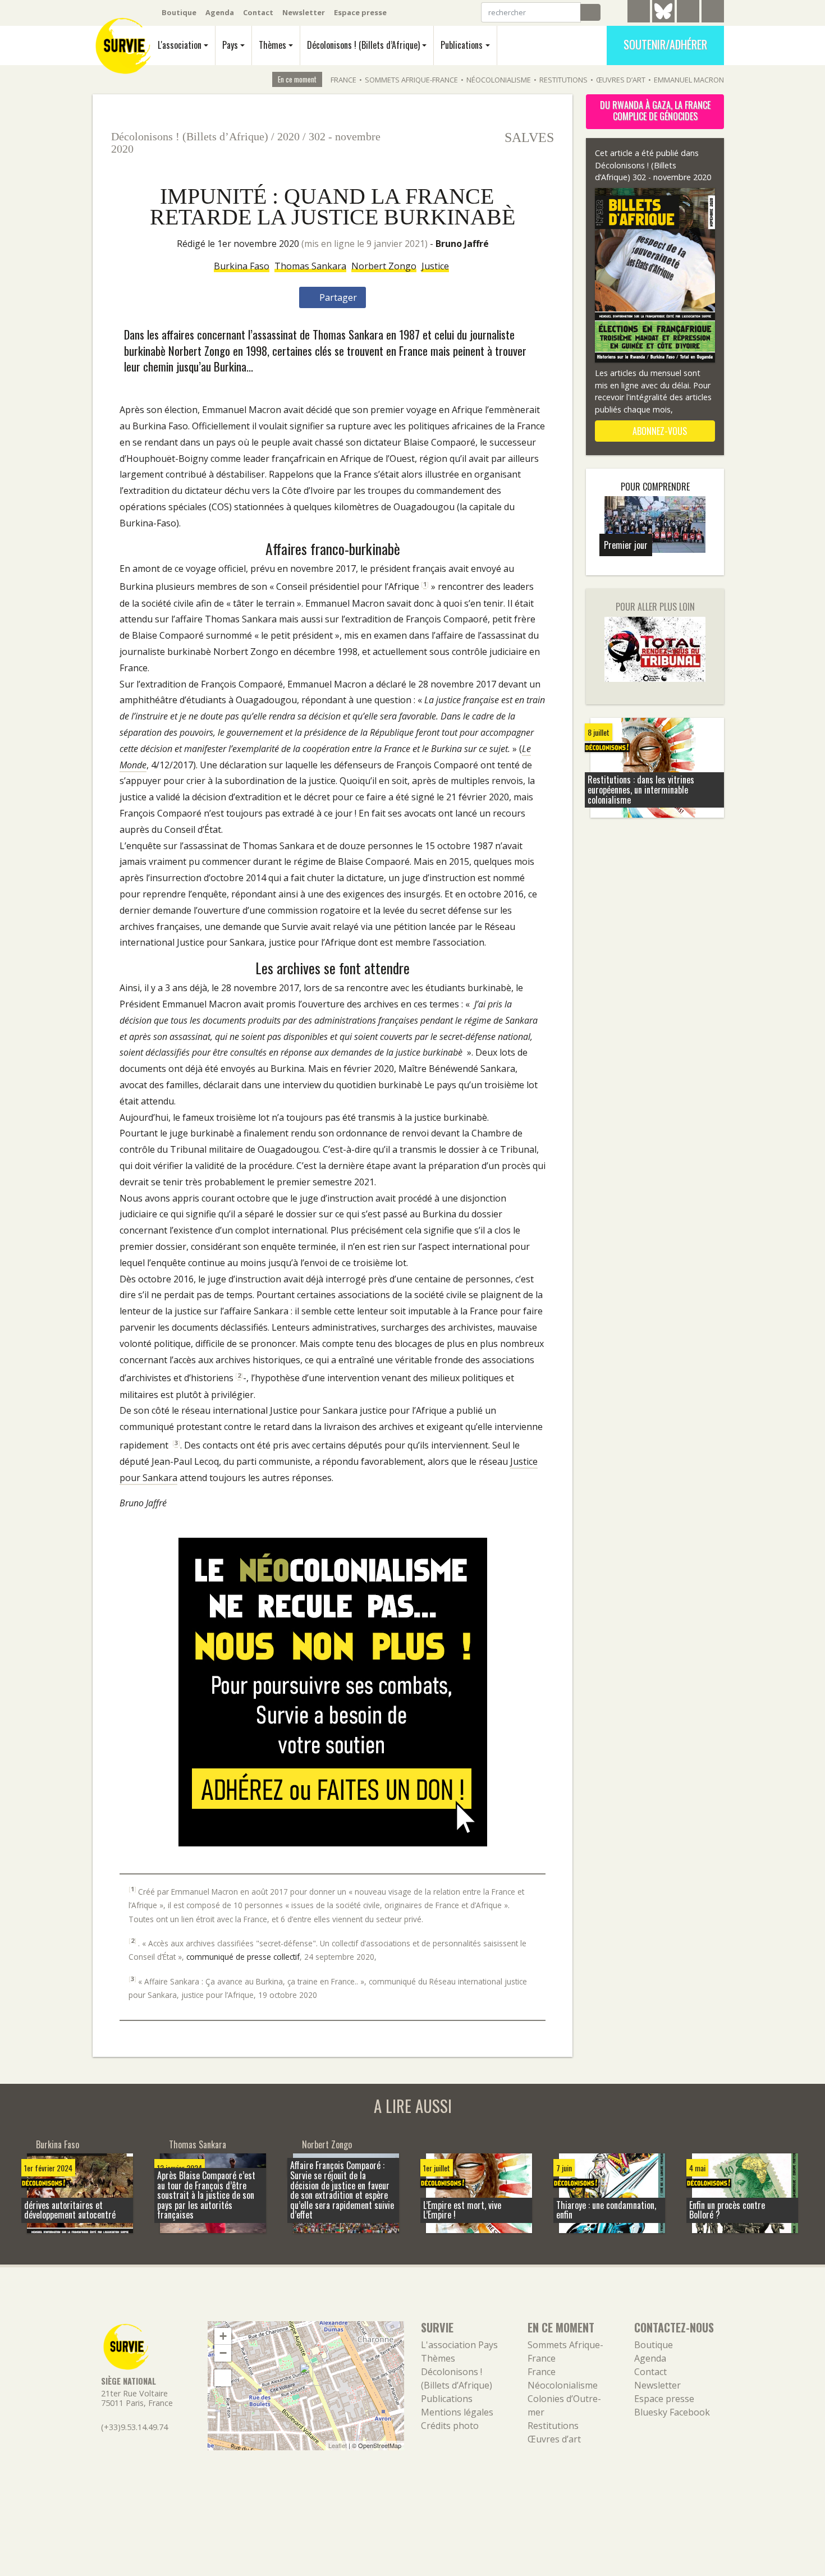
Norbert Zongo (384, 266)
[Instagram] (713, 13)
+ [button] (223, 2336)
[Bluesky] (663, 20)
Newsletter (304, 12)
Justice (435, 266)
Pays (230, 45)
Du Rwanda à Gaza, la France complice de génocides (655, 111)
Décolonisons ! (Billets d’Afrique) (363, 45)
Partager (337, 297)
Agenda (220, 12)
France (343, 80)
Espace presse (360, 12)
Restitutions (563, 80)
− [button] (223, 2353)
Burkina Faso (242, 266)
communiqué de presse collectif (243, 1957)
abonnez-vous (659, 431)
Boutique (179, 12)
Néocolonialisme (499, 80)
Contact (258, 12)
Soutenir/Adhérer (665, 44)
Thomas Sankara (310, 266)
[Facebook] (688, 13)
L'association (180, 45)
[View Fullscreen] (223, 2378)
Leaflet (338, 2445)
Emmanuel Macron (689, 80)
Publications (462, 45)
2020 (288, 136)
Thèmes (272, 45)
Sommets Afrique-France (411, 80)
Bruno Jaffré (462, 244)
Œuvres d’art (621, 80)
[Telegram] (639, 13)
